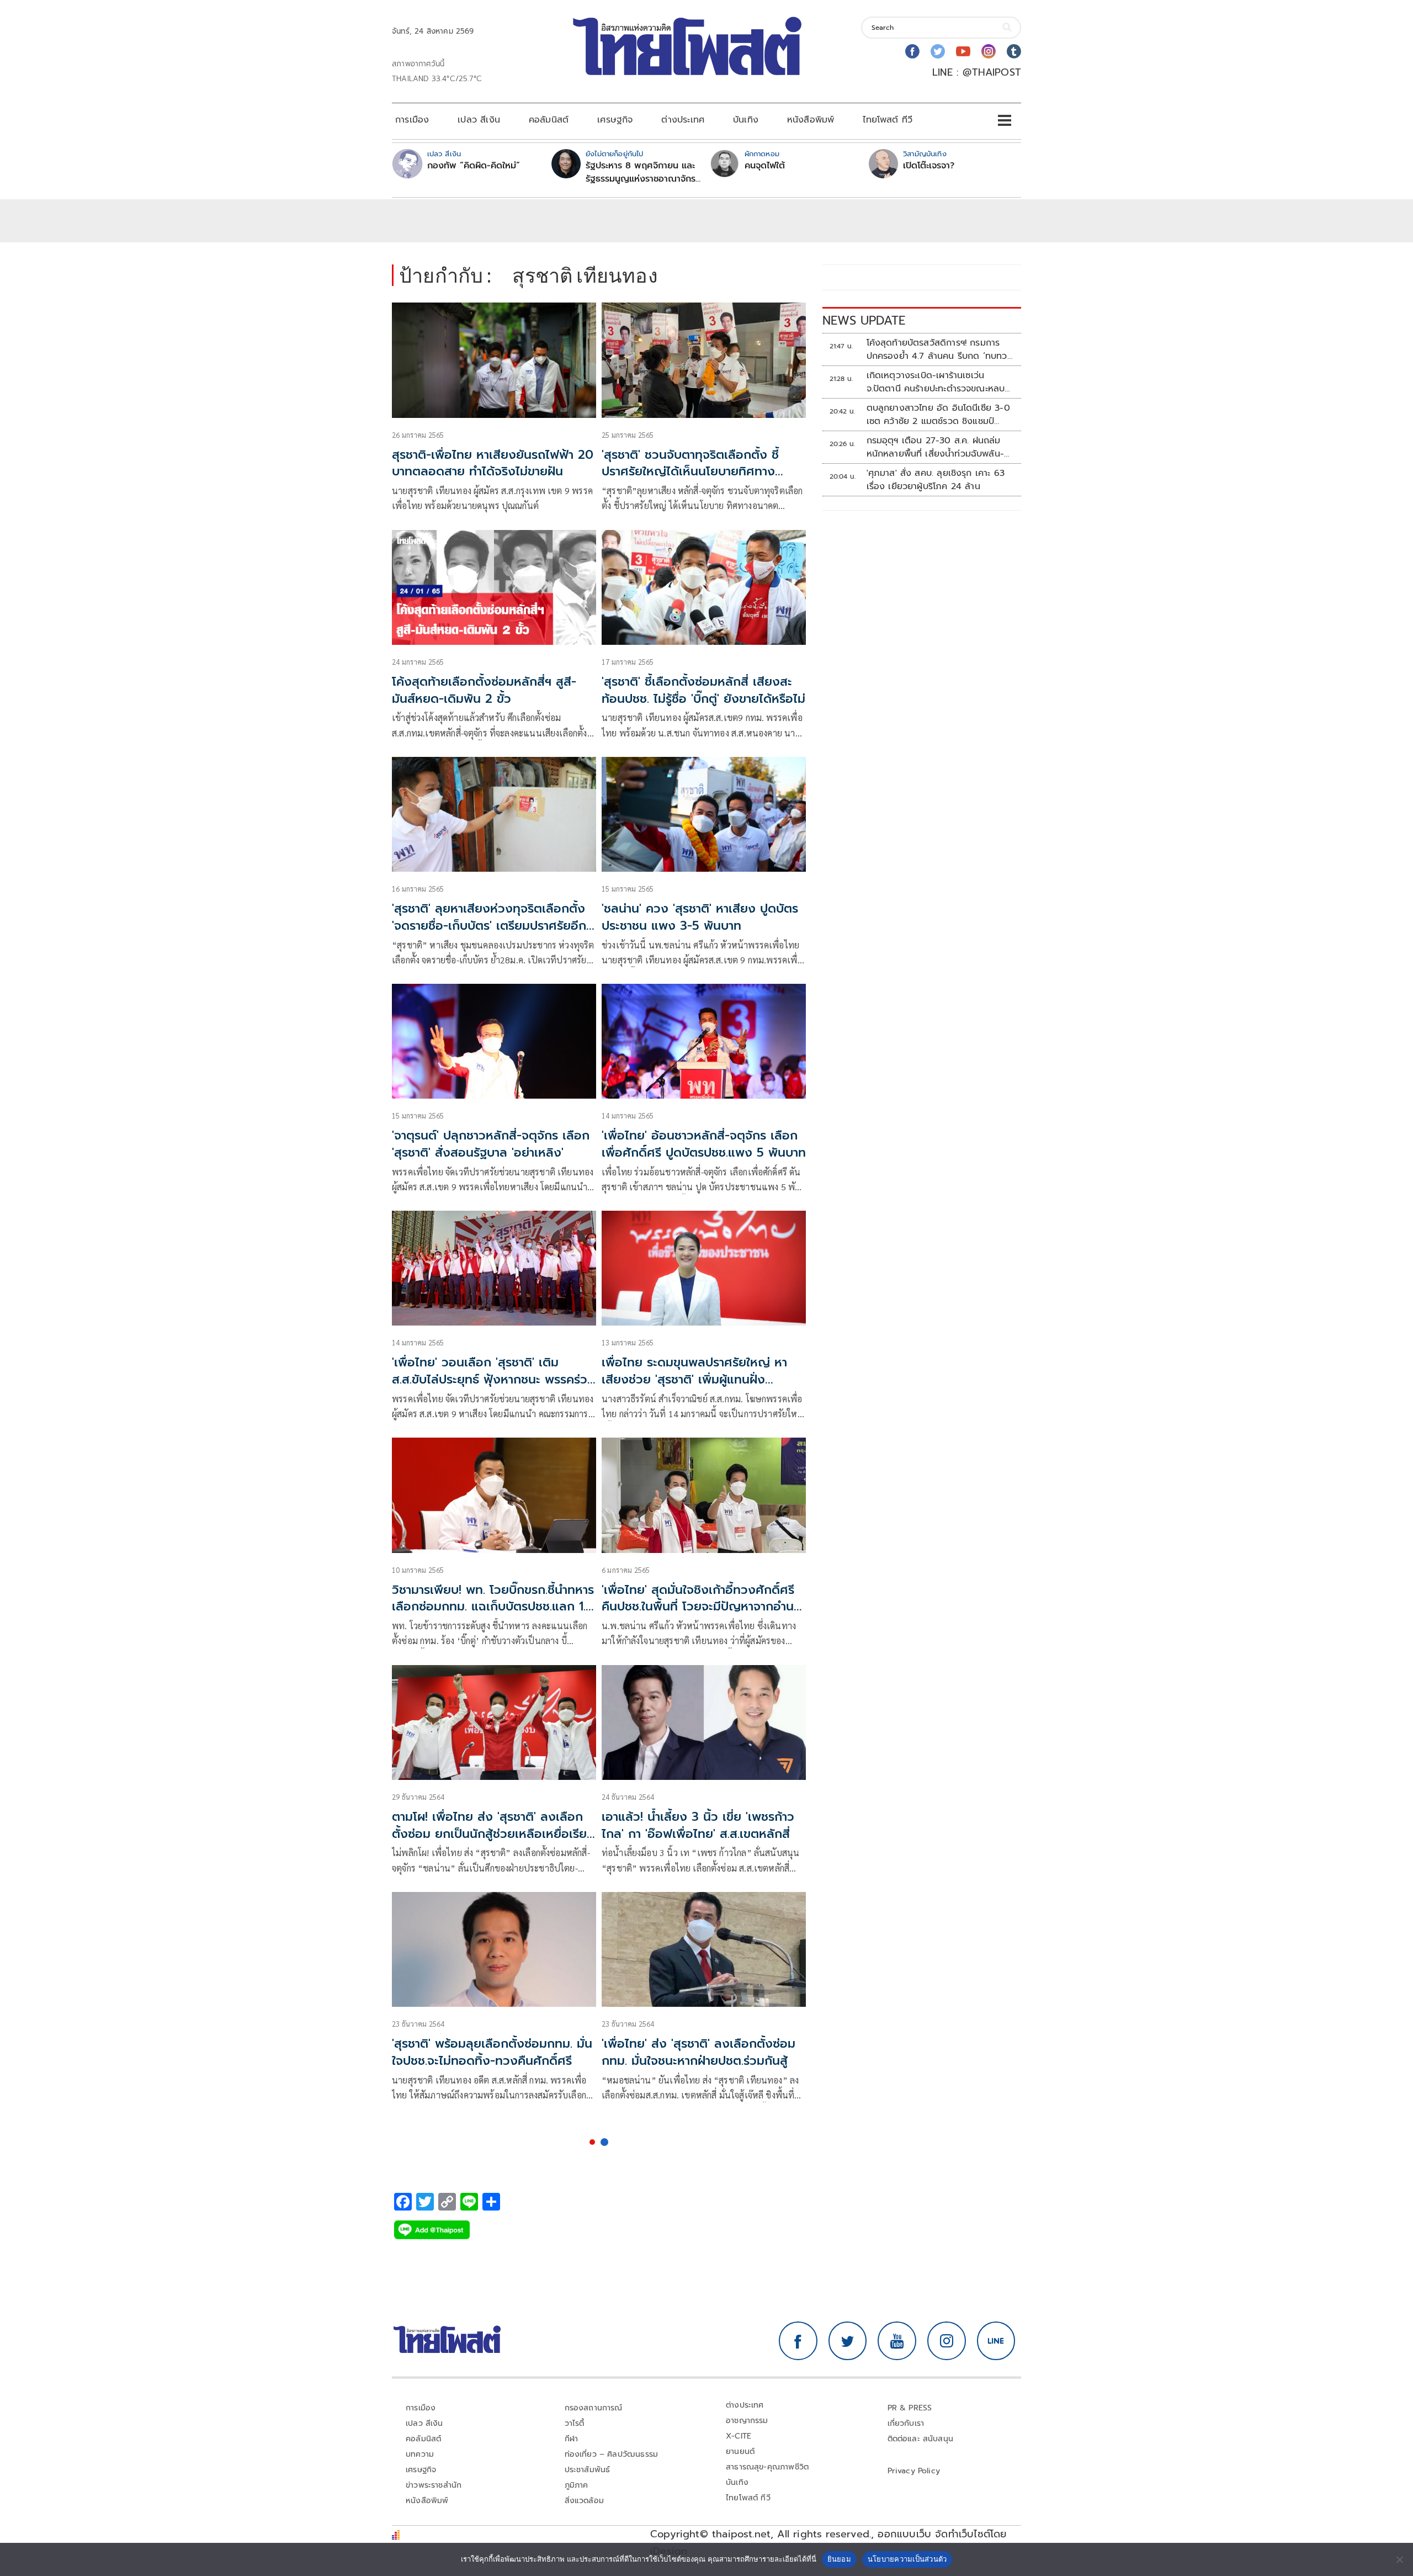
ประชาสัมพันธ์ (588, 2470)
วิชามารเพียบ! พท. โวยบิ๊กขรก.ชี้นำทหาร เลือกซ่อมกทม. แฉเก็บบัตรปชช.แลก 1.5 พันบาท (493, 1607)
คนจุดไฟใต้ (765, 166)
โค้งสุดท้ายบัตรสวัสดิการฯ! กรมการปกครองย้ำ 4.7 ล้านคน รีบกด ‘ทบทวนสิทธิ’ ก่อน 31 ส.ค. (940, 349)
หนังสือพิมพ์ (811, 120)
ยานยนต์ (740, 2452)
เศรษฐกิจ (615, 120)
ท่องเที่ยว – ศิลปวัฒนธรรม (612, 2454)
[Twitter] (938, 51)
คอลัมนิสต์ (549, 120)
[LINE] (996, 2341)
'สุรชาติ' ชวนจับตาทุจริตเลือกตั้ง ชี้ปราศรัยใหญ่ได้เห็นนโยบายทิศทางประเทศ (690, 472)
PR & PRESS (910, 2408)
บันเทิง (746, 120)
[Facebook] (912, 51)
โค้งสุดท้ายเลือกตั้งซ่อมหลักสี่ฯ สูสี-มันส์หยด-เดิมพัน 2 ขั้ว (484, 690)
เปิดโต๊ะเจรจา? (929, 166)
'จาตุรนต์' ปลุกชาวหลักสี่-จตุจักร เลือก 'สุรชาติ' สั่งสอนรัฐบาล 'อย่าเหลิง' (491, 1144)
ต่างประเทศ (683, 120)
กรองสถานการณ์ (594, 2408)
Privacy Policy (914, 2471)
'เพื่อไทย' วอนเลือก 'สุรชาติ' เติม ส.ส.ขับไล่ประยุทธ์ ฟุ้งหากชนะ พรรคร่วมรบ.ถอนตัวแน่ (493, 1379)
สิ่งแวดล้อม (584, 2501)
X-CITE (739, 2436)
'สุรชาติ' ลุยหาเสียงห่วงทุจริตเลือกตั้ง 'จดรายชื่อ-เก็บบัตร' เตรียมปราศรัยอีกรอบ (489, 926)
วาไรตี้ (575, 2423)
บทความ (420, 2454)
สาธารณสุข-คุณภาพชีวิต (767, 2467)
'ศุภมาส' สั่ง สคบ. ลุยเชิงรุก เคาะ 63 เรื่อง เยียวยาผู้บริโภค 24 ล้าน (936, 480)
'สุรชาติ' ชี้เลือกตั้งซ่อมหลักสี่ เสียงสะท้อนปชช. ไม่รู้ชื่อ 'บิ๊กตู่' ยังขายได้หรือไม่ (703, 690)
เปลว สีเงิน (479, 120)
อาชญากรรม (747, 2421)
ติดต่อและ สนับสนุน (921, 2439)
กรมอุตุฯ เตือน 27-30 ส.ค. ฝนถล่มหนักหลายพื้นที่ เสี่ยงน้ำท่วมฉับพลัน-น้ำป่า (936, 447)
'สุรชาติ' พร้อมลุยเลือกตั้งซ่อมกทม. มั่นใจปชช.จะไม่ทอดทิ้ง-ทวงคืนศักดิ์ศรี (492, 2052)
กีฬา (572, 2439)
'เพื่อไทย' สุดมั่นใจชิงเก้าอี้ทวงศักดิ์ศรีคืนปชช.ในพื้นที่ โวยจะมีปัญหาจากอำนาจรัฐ (704, 1607)
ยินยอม (839, 2559)
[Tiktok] (1014, 51)
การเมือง (412, 120)
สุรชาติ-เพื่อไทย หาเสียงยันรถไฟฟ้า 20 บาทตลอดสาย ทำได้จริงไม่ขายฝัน (493, 463)
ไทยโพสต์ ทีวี (888, 120)
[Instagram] (989, 51)
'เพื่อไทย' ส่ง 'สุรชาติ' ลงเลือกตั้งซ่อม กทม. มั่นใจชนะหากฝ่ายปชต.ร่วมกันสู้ (698, 2052)
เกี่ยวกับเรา (906, 2423)
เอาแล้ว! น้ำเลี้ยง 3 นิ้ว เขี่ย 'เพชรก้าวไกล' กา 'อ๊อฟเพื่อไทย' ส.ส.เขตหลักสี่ (698, 1825)
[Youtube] (963, 51)
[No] (1399, 2559)
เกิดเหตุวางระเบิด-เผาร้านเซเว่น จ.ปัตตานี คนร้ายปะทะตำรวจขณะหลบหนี (936, 382)
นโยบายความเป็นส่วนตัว (907, 2559)
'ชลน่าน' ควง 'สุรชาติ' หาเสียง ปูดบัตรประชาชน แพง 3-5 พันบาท (700, 917)
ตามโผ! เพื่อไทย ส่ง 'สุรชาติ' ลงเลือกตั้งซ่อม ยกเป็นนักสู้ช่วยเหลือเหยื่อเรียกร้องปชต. (493, 1834)
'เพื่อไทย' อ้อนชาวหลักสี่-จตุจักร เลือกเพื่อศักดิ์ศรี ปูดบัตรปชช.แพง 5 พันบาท (704, 1144)
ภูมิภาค (577, 2485)
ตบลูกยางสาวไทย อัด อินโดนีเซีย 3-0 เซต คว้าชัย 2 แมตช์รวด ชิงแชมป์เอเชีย (938, 415)
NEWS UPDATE (864, 320)
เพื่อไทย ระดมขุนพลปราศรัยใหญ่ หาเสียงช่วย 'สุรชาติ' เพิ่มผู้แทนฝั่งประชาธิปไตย (694, 1379)
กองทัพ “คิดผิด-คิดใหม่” (474, 166)
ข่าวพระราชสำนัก (434, 2485)
